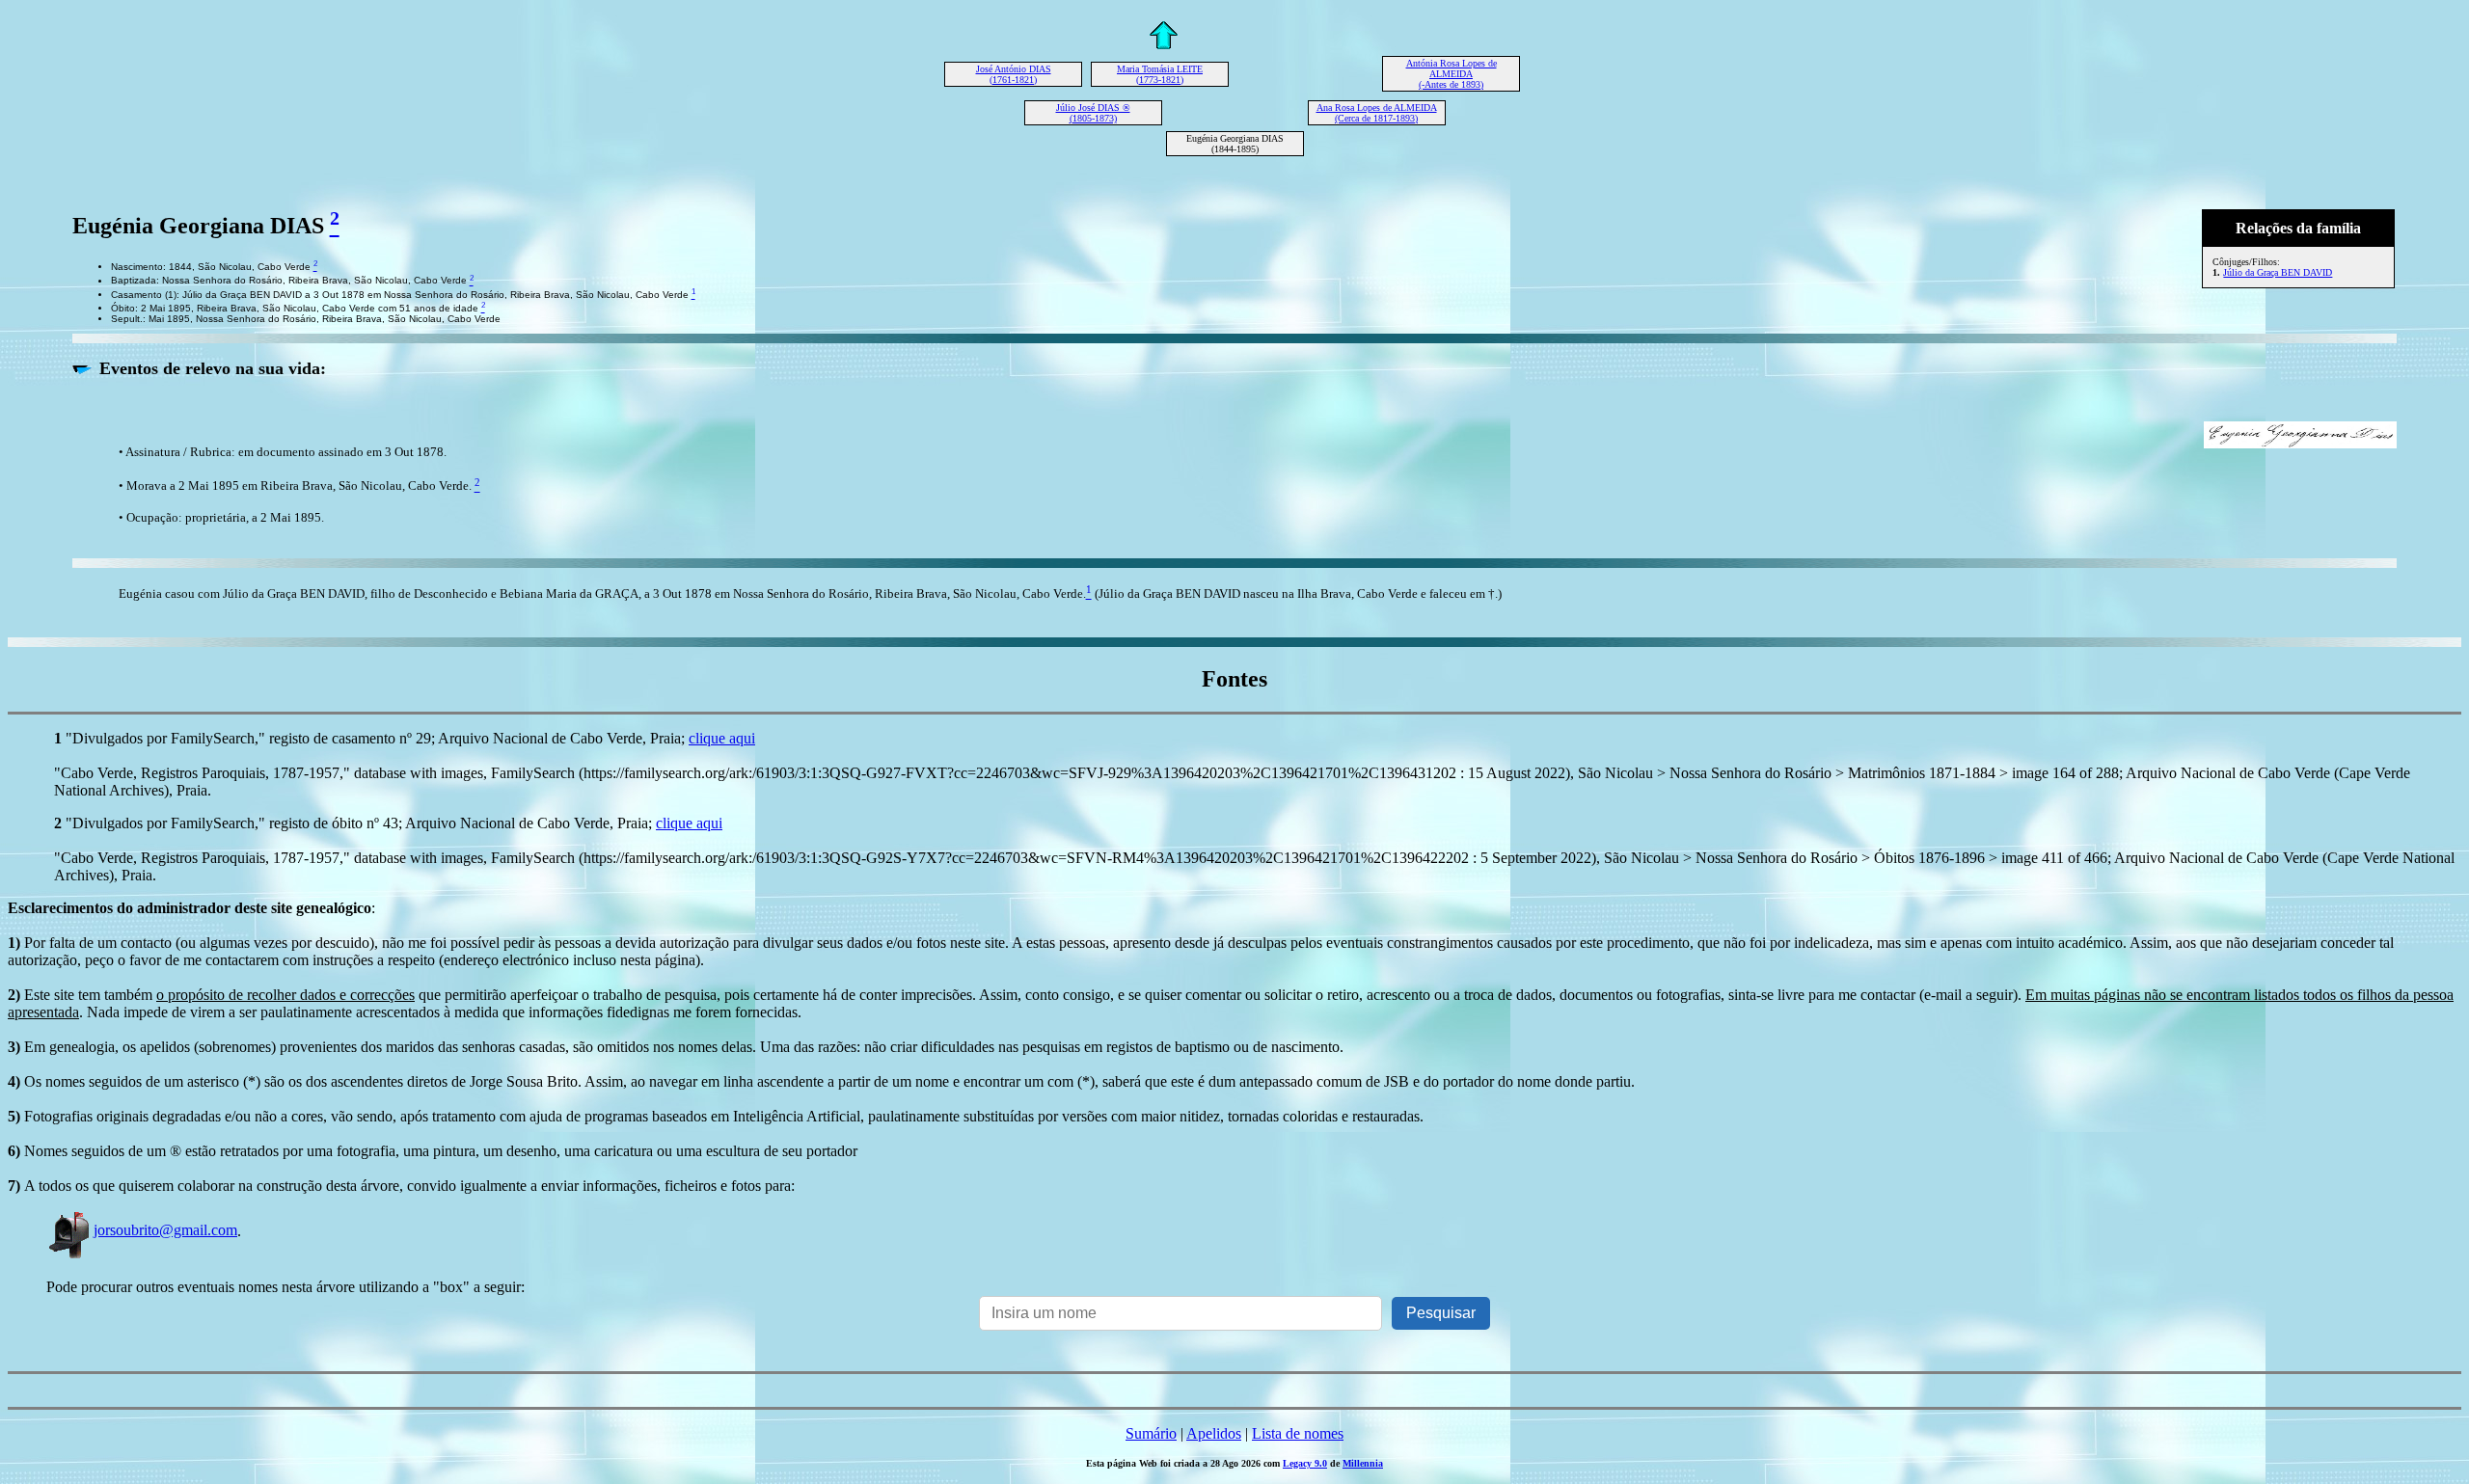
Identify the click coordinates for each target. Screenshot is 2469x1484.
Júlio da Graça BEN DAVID (2278, 272)
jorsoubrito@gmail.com (165, 1230)
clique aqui (722, 738)
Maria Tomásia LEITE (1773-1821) (1160, 74)
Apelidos (1214, 1433)
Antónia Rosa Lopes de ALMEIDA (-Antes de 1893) (1452, 74)
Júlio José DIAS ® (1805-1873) (1093, 113)
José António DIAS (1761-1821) (1014, 74)
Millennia (1363, 1463)
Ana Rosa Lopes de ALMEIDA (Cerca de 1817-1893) (1377, 113)
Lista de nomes (1298, 1433)
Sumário (1151, 1433)
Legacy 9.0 (1305, 1463)
